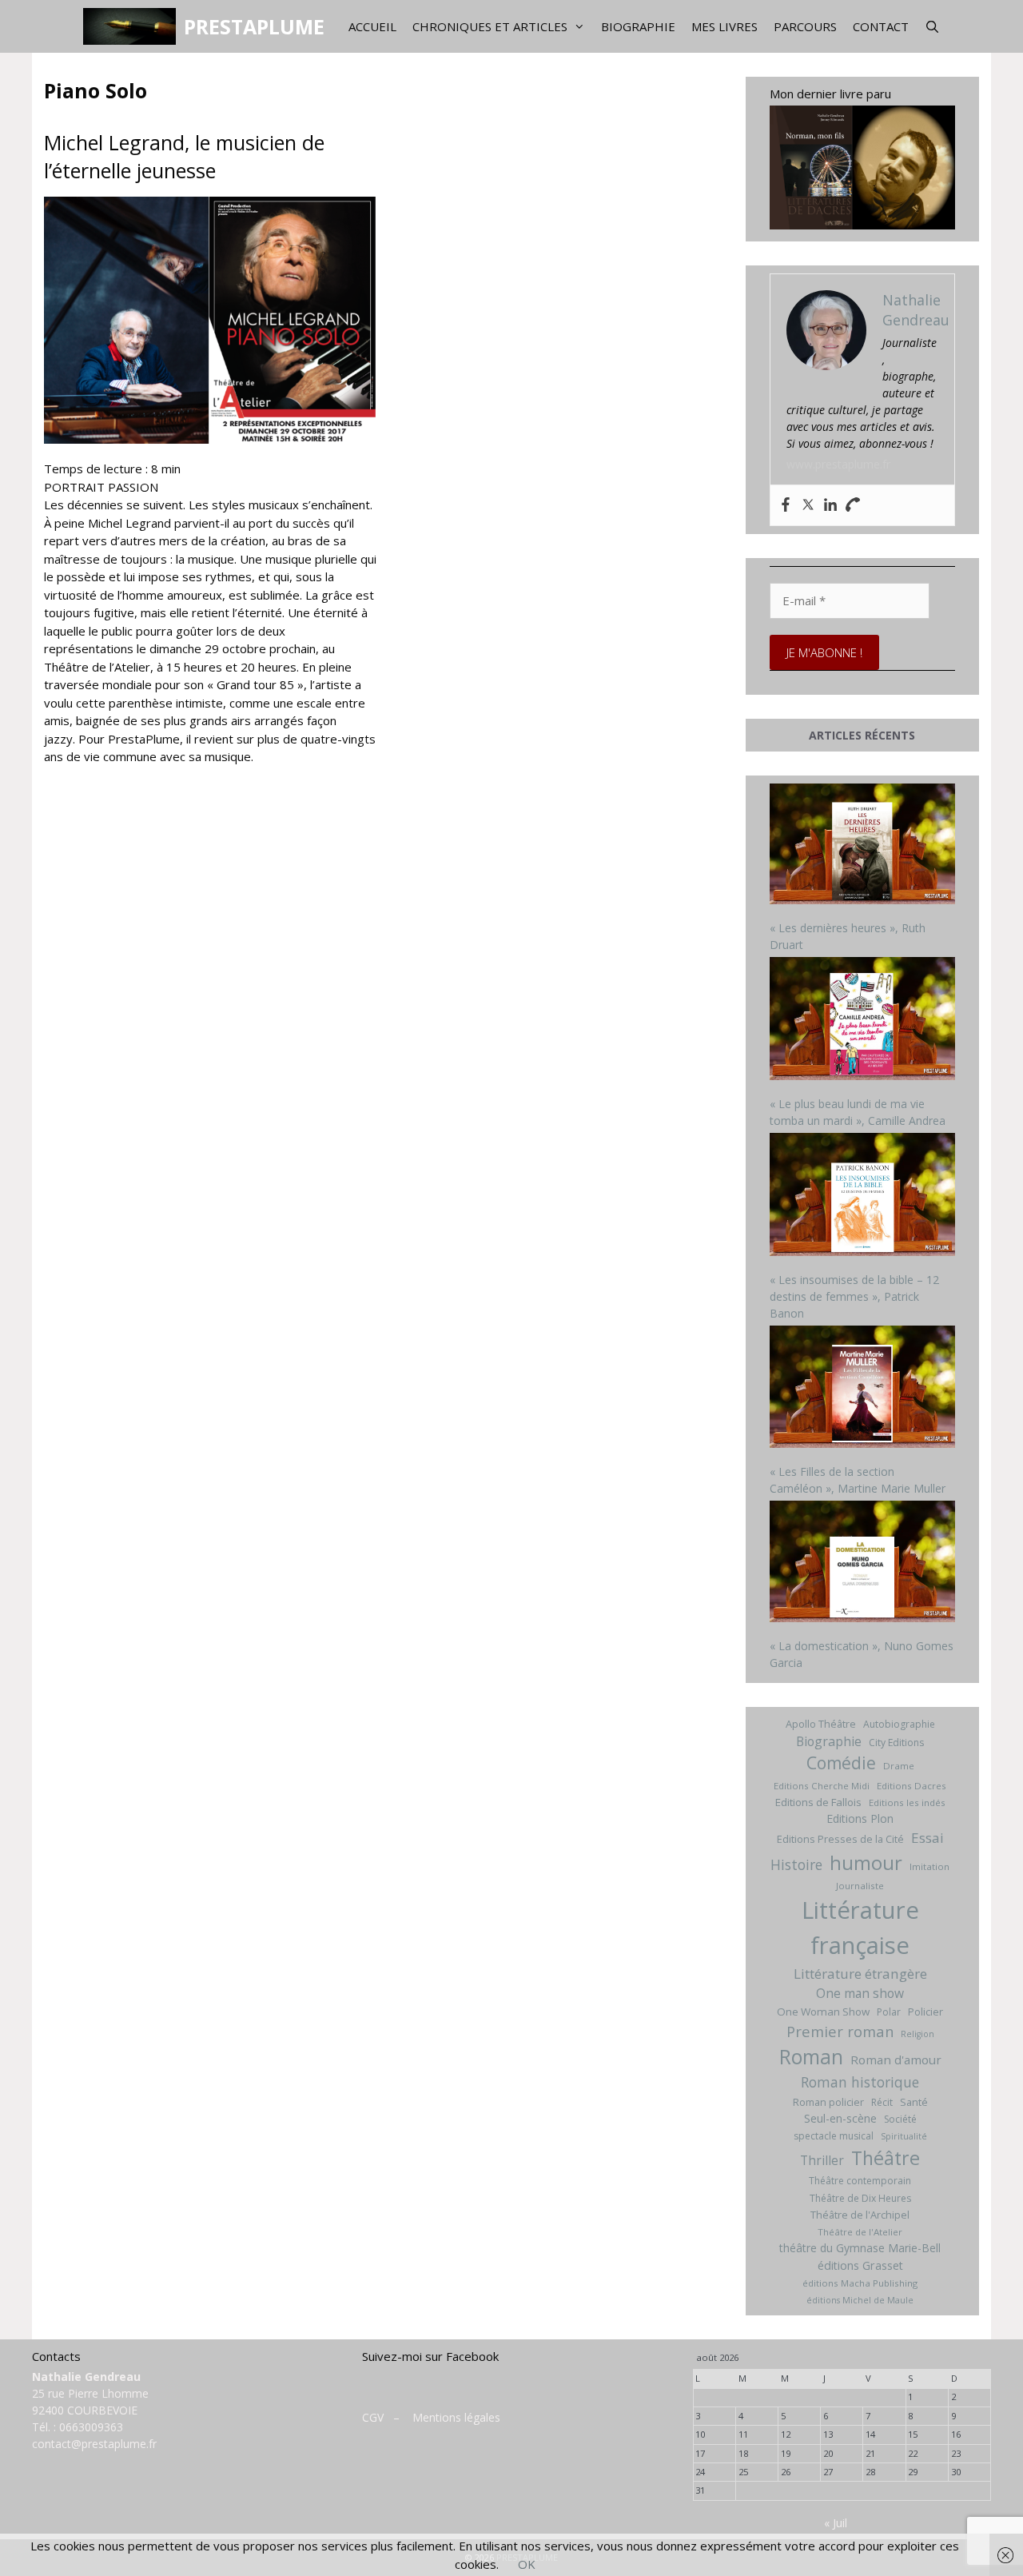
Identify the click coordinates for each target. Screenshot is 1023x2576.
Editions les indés (907, 1802)
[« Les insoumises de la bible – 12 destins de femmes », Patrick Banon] (863, 1196)
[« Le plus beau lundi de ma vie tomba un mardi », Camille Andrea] (863, 1021)
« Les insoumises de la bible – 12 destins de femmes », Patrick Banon (854, 1296)
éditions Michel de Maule (860, 2300)
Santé (914, 2102)
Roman (811, 2057)
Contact (881, 26)
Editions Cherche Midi (822, 1786)
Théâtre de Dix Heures (860, 2198)
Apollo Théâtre (821, 1724)
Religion (918, 2034)
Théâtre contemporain (860, 2181)
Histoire (796, 1864)
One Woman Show (823, 2012)
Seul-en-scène (840, 2118)
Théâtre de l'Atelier (860, 2232)
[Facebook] (786, 505)
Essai (927, 1838)
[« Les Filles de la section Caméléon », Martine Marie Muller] (863, 1389)
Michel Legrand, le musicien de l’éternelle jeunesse (184, 156)
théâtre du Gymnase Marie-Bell (860, 2248)
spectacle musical (834, 2136)
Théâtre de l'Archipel (860, 2215)
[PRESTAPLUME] (133, 26)
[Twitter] (808, 505)
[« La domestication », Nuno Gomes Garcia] (863, 1563)
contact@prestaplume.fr (94, 2444)
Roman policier (828, 2102)
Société (900, 2119)
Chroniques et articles (490, 26)
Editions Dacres (912, 1786)
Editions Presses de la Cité (840, 1839)
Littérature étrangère (860, 1974)
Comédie (841, 1763)
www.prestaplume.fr (838, 464)
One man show (860, 1993)
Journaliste (860, 1886)
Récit (882, 2102)
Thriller (822, 2160)
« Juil (836, 2523)
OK (527, 2564)
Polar (889, 2012)
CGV (373, 2417)
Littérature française (860, 1928)
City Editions (896, 1743)
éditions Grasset (860, 2265)
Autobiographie (899, 1724)
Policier (925, 2012)
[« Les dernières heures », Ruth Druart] (863, 846)
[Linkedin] (830, 505)
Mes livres (724, 26)
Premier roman (840, 2031)
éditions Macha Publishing (860, 2283)
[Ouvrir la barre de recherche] (932, 26)
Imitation (929, 1866)
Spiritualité (904, 2136)
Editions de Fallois (818, 1802)
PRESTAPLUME (254, 26)
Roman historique (860, 2082)
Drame (899, 1766)
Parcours (805, 26)
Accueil (372, 26)
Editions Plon (860, 1818)
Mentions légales (456, 2417)
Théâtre (886, 2158)
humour (866, 1862)
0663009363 (91, 2427)
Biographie (638, 26)
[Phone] (853, 505)
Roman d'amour (896, 2060)
